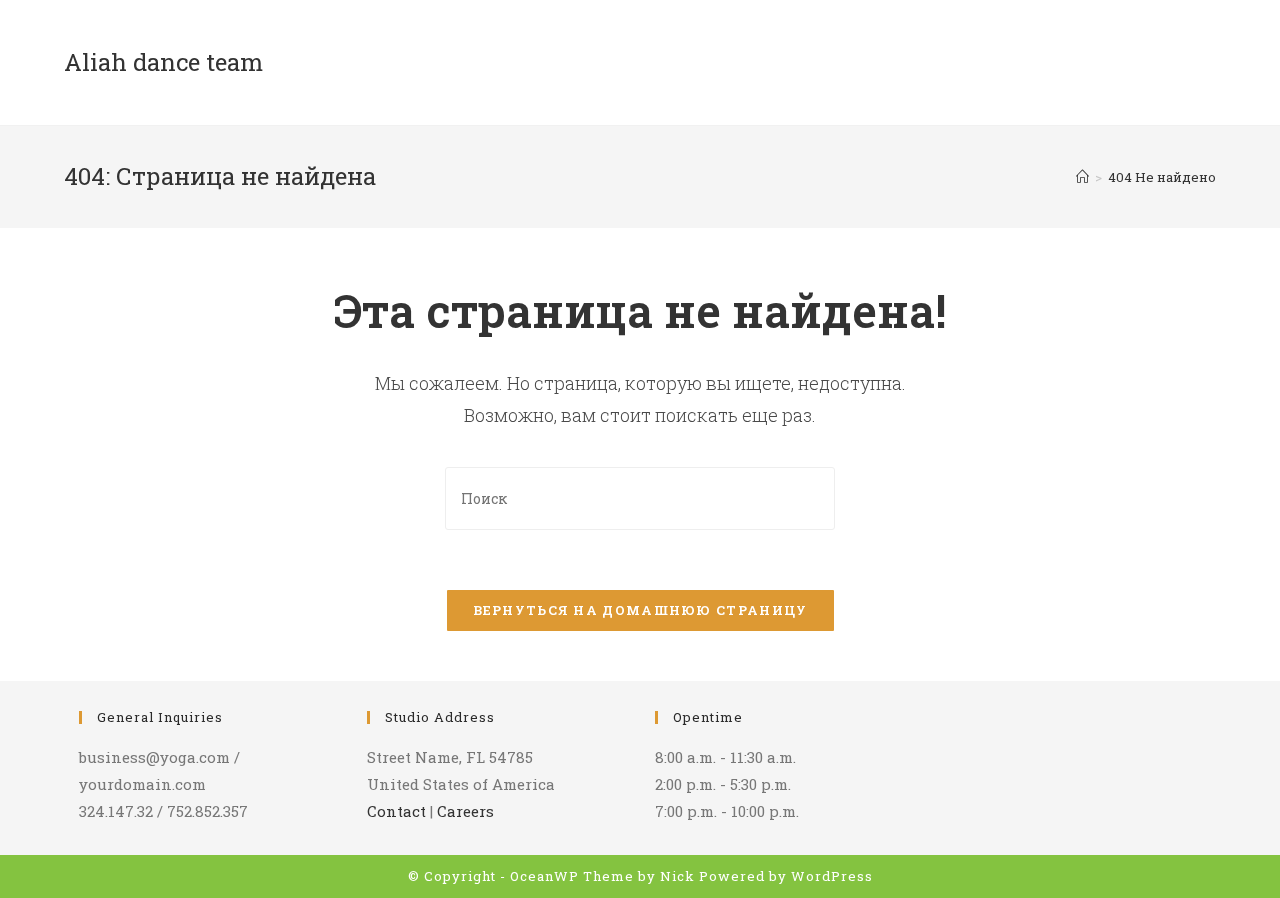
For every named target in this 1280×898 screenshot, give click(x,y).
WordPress (832, 876)
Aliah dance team (163, 62)
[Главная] (1082, 177)
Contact (396, 811)
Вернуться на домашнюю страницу (640, 610)
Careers (465, 811)
